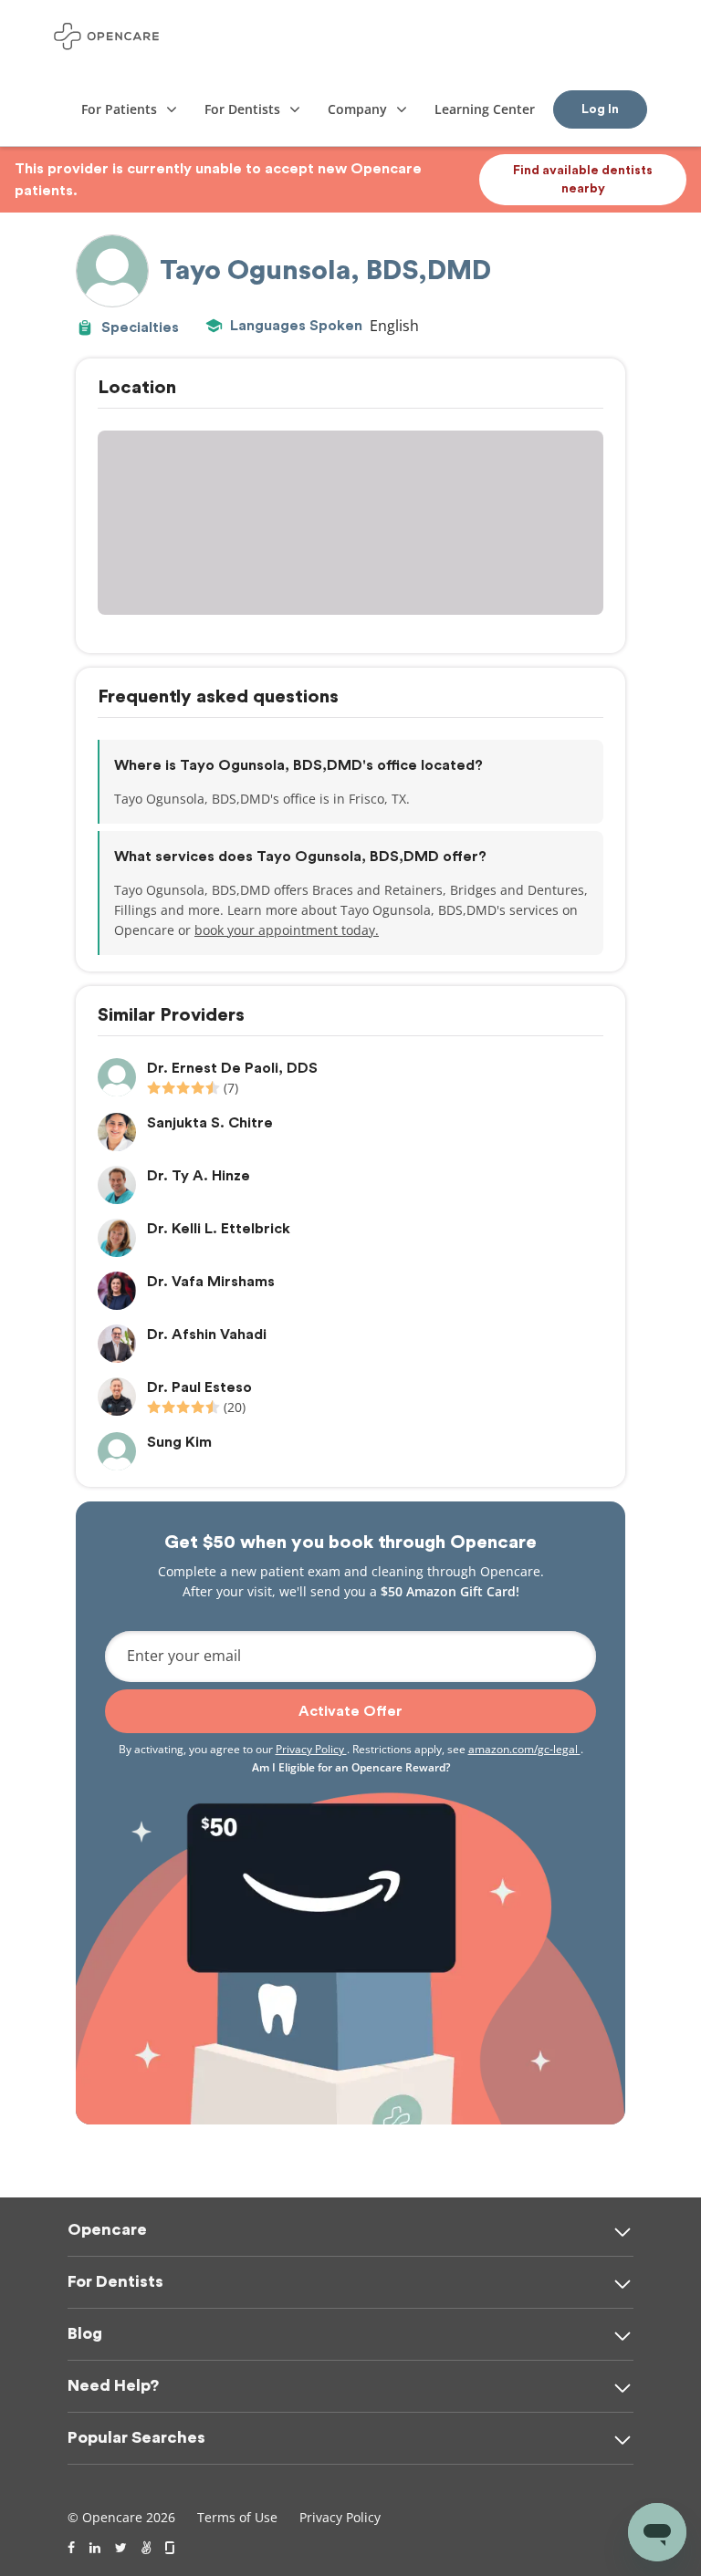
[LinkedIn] (95, 2548)
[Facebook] (71, 2548)
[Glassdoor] (171, 2548)
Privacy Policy (311, 1749)
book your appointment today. (287, 930)
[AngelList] (146, 2548)
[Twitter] (121, 2548)
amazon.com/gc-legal (524, 1749)
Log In (600, 109)
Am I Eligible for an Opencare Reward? (351, 1767)
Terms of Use (237, 2517)
